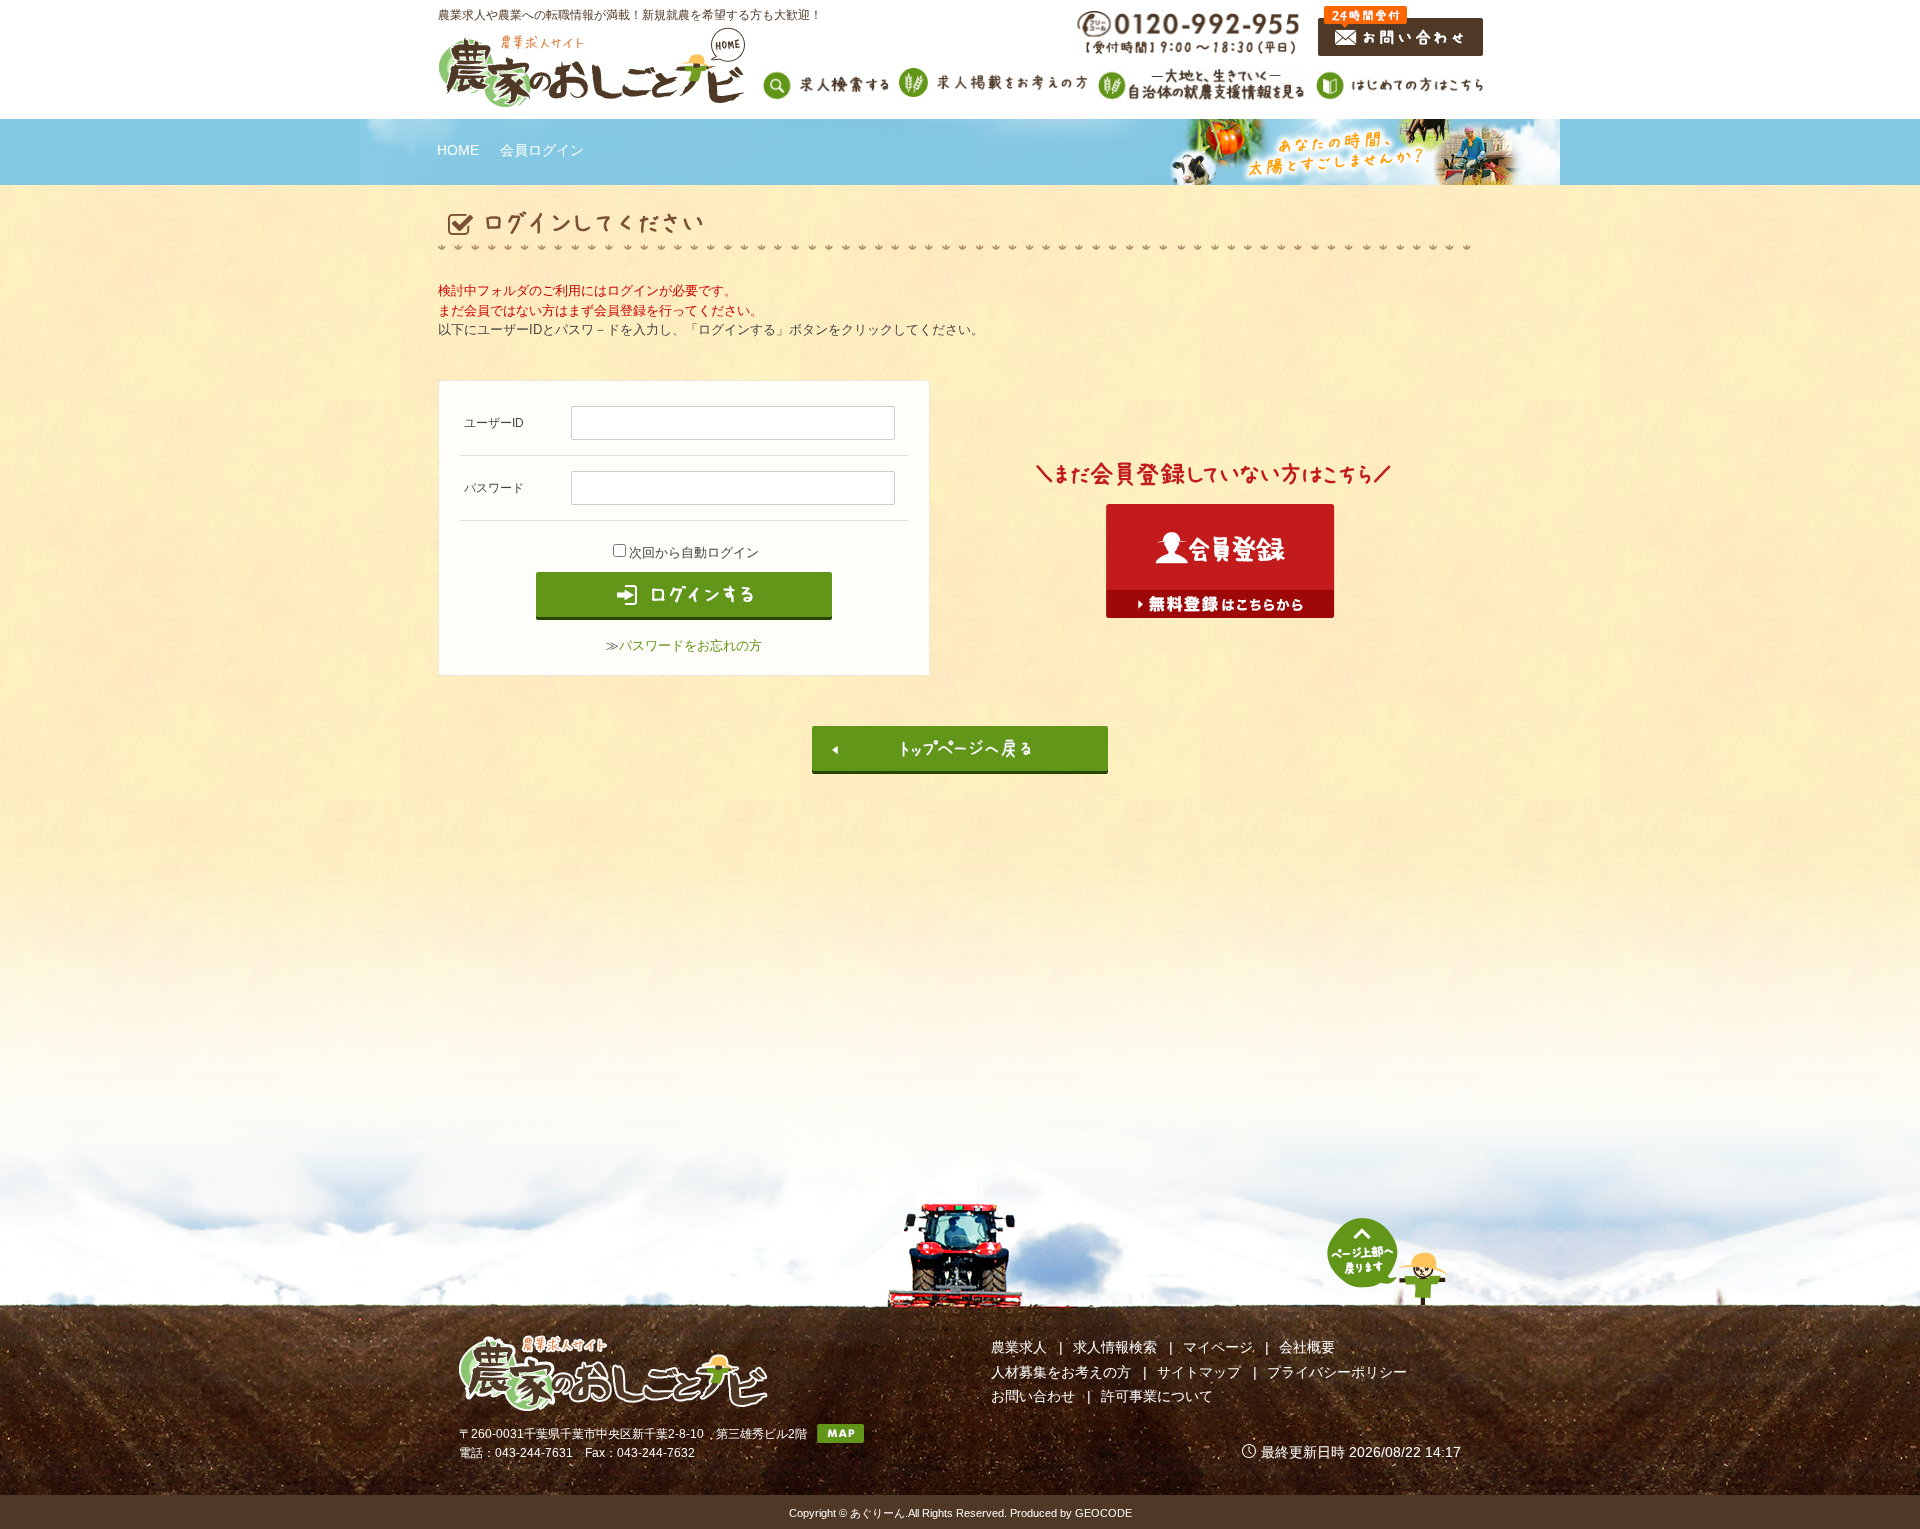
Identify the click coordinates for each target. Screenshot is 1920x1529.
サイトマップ (1199, 1372)
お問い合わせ (1033, 1396)
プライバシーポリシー (1337, 1372)
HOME (458, 150)
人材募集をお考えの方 (1061, 1372)
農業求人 (1019, 1347)
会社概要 (1307, 1347)
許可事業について (1157, 1396)
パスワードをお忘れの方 (690, 645)
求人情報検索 (1115, 1347)
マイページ (1218, 1347)
